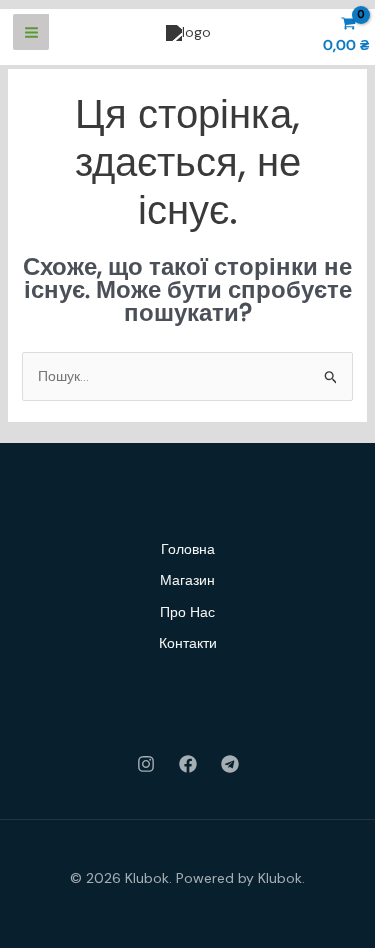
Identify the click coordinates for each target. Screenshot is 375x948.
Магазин (187, 580)
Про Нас (187, 612)
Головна (188, 549)
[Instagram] (146, 764)
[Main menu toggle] (31, 32)
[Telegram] (230, 764)
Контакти (188, 643)
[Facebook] (188, 764)
